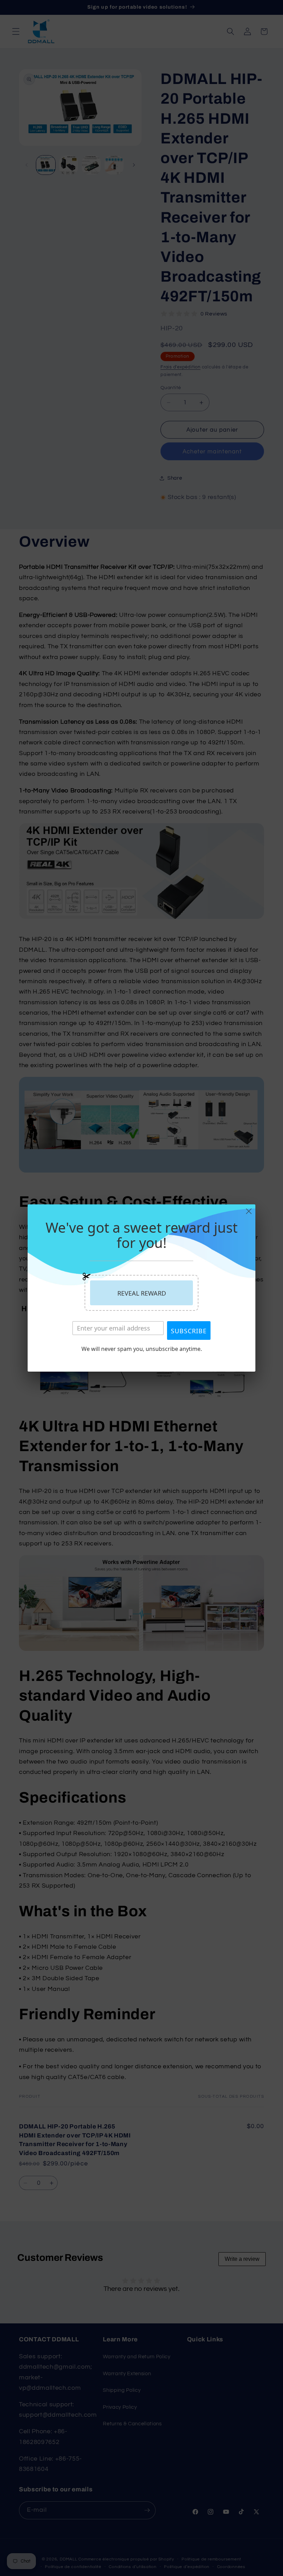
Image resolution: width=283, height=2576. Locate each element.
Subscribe (189, 1331)
